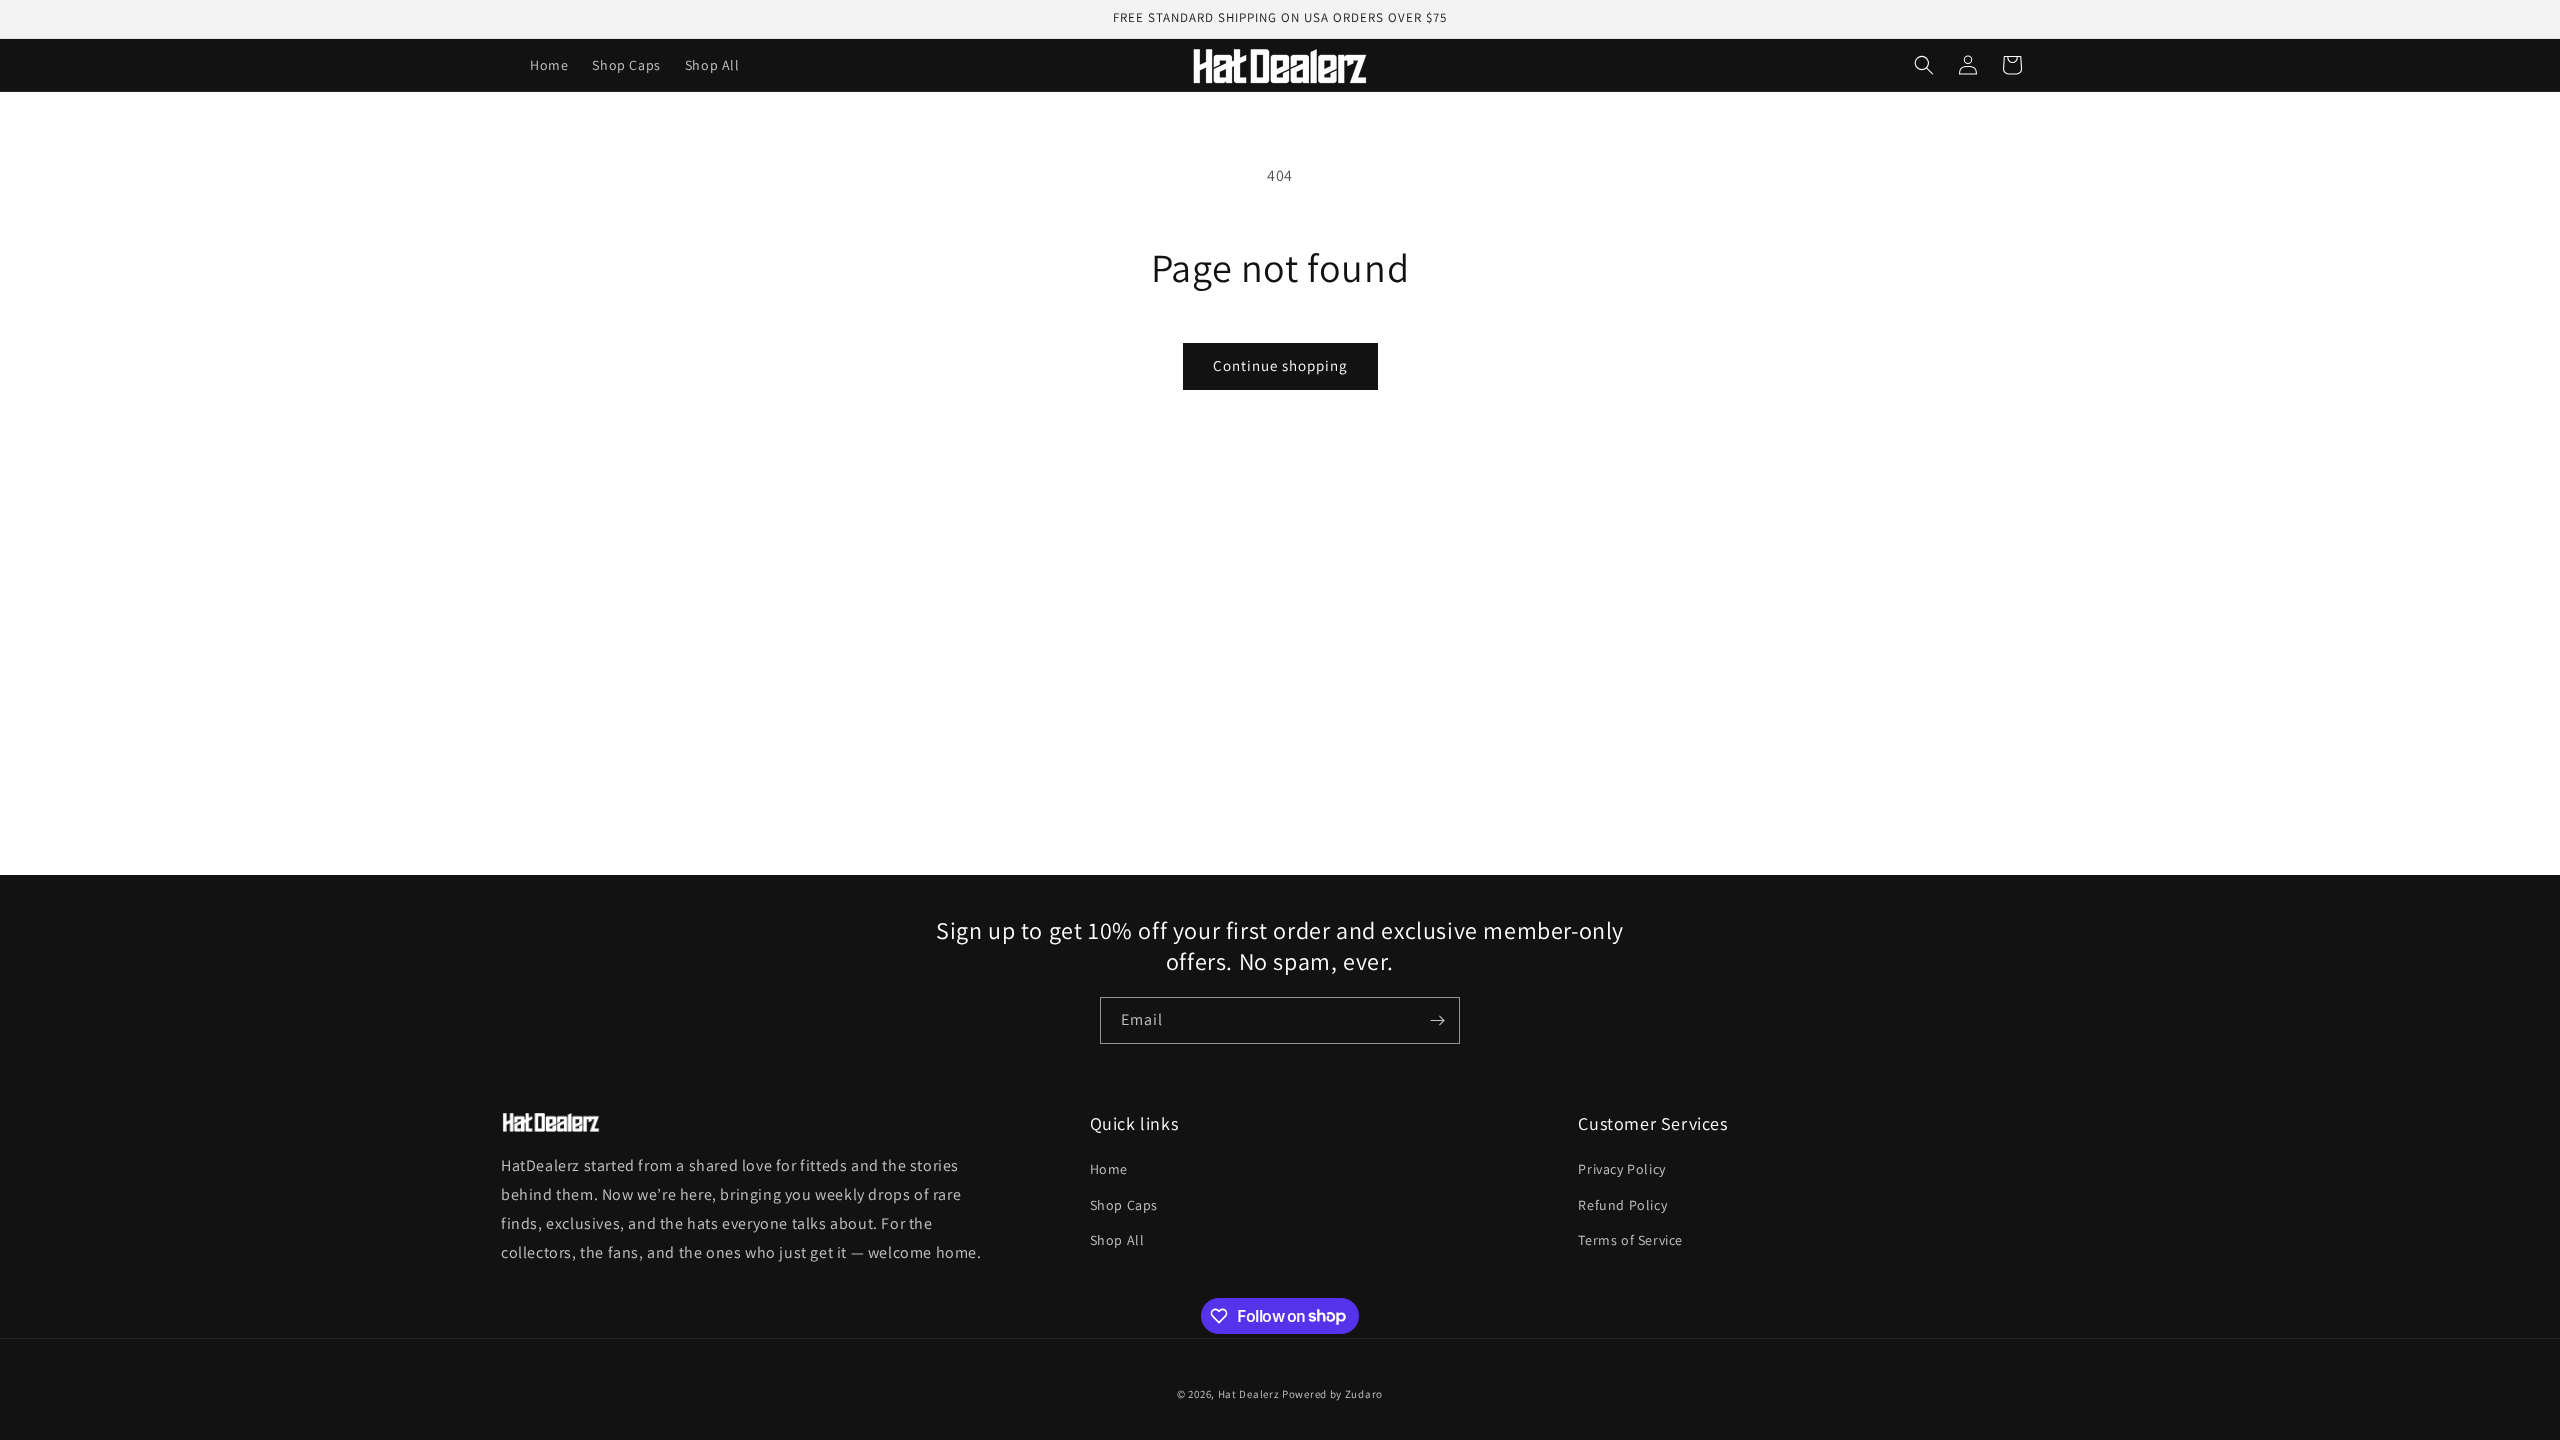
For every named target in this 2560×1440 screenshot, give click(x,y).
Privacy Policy (1621, 1169)
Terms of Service (1630, 1240)
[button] (1924, 65)
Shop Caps (1124, 1205)
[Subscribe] (1437, 1020)
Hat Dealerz (1249, 1394)
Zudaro (1364, 1394)
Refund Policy (1622, 1205)
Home (1109, 1169)
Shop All (1117, 1240)
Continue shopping (1280, 365)
